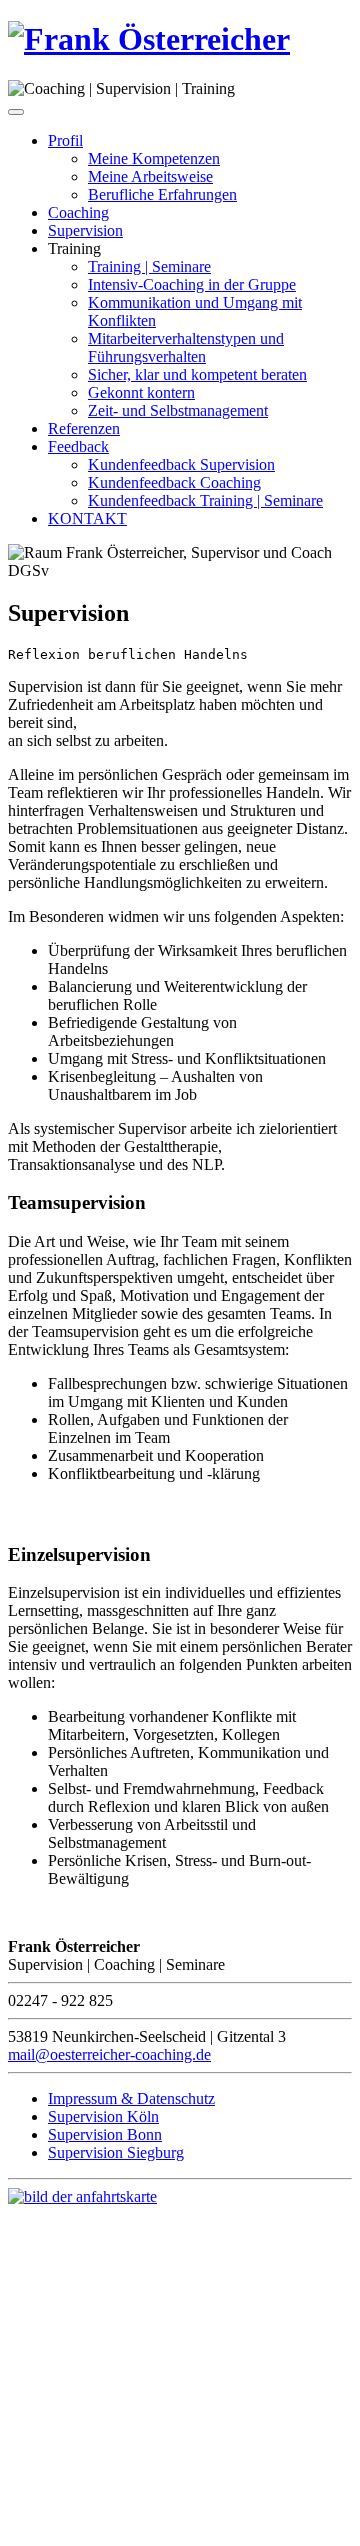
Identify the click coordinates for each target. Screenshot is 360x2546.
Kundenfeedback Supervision (181, 464)
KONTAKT (87, 518)
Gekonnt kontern (141, 392)
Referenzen (84, 428)
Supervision (85, 230)
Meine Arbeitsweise (150, 176)
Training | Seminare (149, 266)
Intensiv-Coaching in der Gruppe (192, 284)
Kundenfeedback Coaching (174, 482)
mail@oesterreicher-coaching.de (109, 2054)
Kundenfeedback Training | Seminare (205, 500)
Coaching (78, 212)
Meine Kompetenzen (154, 158)
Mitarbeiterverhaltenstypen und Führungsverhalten (186, 347)
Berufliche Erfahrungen (162, 194)
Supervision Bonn (105, 2134)
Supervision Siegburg (116, 2152)
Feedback (78, 446)
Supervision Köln (103, 2116)
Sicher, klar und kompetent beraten (197, 374)
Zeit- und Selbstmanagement (178, 410)
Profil (65, 140)
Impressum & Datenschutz (131, 2098)
